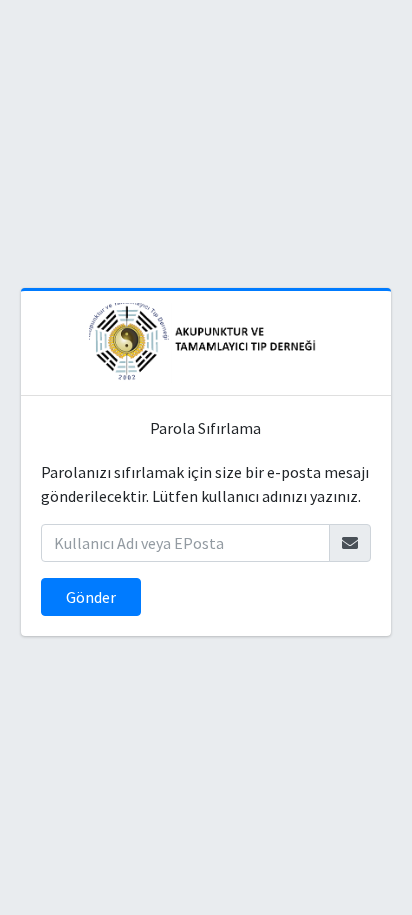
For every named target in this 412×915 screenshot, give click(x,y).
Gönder (91, 597)
